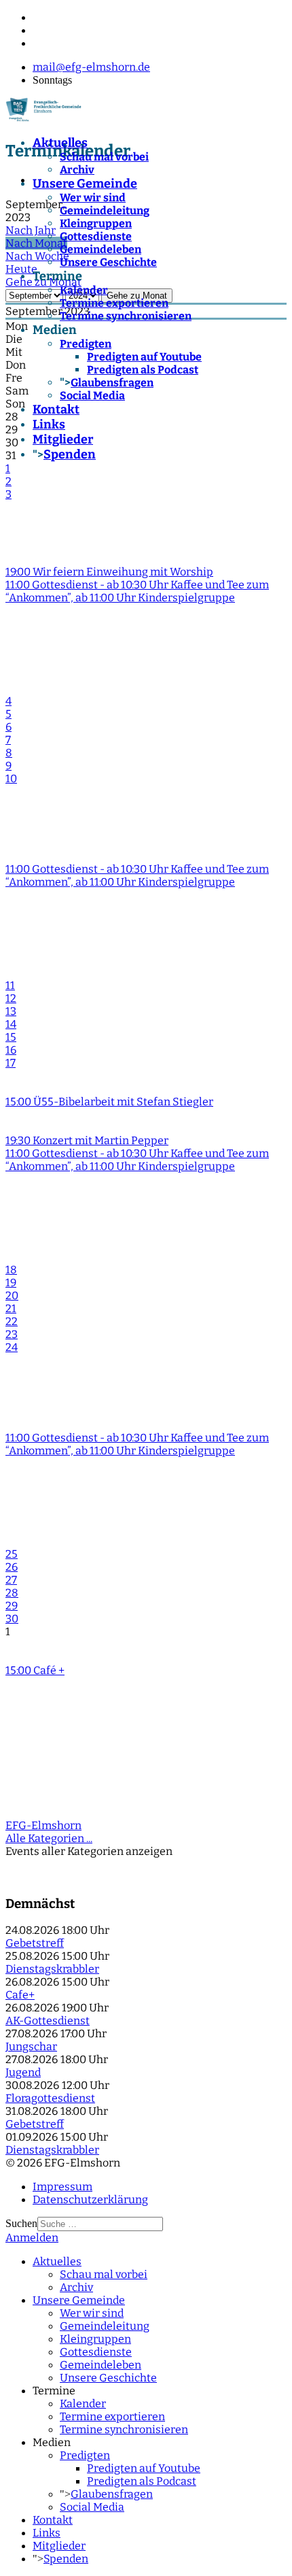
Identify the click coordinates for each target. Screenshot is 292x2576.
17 (11, 1063)
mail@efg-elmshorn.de (91, 67)
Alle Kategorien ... (49, 1838)
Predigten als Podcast (143, 370)
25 (12, 1554)
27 (11, 1580)
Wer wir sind (93, 198)
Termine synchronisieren (126, 316)
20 (12, 1295)
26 (12, 1567)
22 (12, 1321)
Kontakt (56, 409)
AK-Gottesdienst (48, 2021)
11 (10, 985)
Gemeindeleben (101, 249)
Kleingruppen (96, 223)
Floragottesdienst (50, 2098)
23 (12, 1334)
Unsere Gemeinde (85, 184)
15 (11, 1037)
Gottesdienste (96, 236)
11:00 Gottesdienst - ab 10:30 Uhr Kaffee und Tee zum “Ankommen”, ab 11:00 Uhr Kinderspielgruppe (137, 591)
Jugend (23, 2072)
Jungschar (31, 2046)
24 (12, 1347)
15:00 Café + (35, 1670)
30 (12, 1619)
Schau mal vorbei (104, 157)
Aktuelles (60, 143)
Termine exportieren (114, 303)
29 (12, 1606)
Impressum (62, 2187)
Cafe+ (20, 1995)
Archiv (77, 170)
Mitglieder (63, 439)
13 (11, 1011)
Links (49, 424)
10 (11, 779)
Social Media (92, 396)
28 (12, 1593)
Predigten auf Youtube (144, 357)
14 (11, 1024)
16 (11, 1050)
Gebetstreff (35, 1943)
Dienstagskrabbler (52, 1969)
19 (11, 1283)
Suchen (21, 2223)
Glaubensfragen (112, 383)
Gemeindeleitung (105, 211)
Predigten (86, 344)
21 (11, 1308)
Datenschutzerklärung (90, 2199)
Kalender (84, 290)
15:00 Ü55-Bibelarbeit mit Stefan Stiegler (109, 1102)
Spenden (70, 454)
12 (11, 998)
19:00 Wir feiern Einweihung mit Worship (109, 572)
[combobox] (100, 2224)
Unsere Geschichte (108, 262)
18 (11, 1270)
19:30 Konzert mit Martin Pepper (87, 1140)
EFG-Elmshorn (43, 1825)
